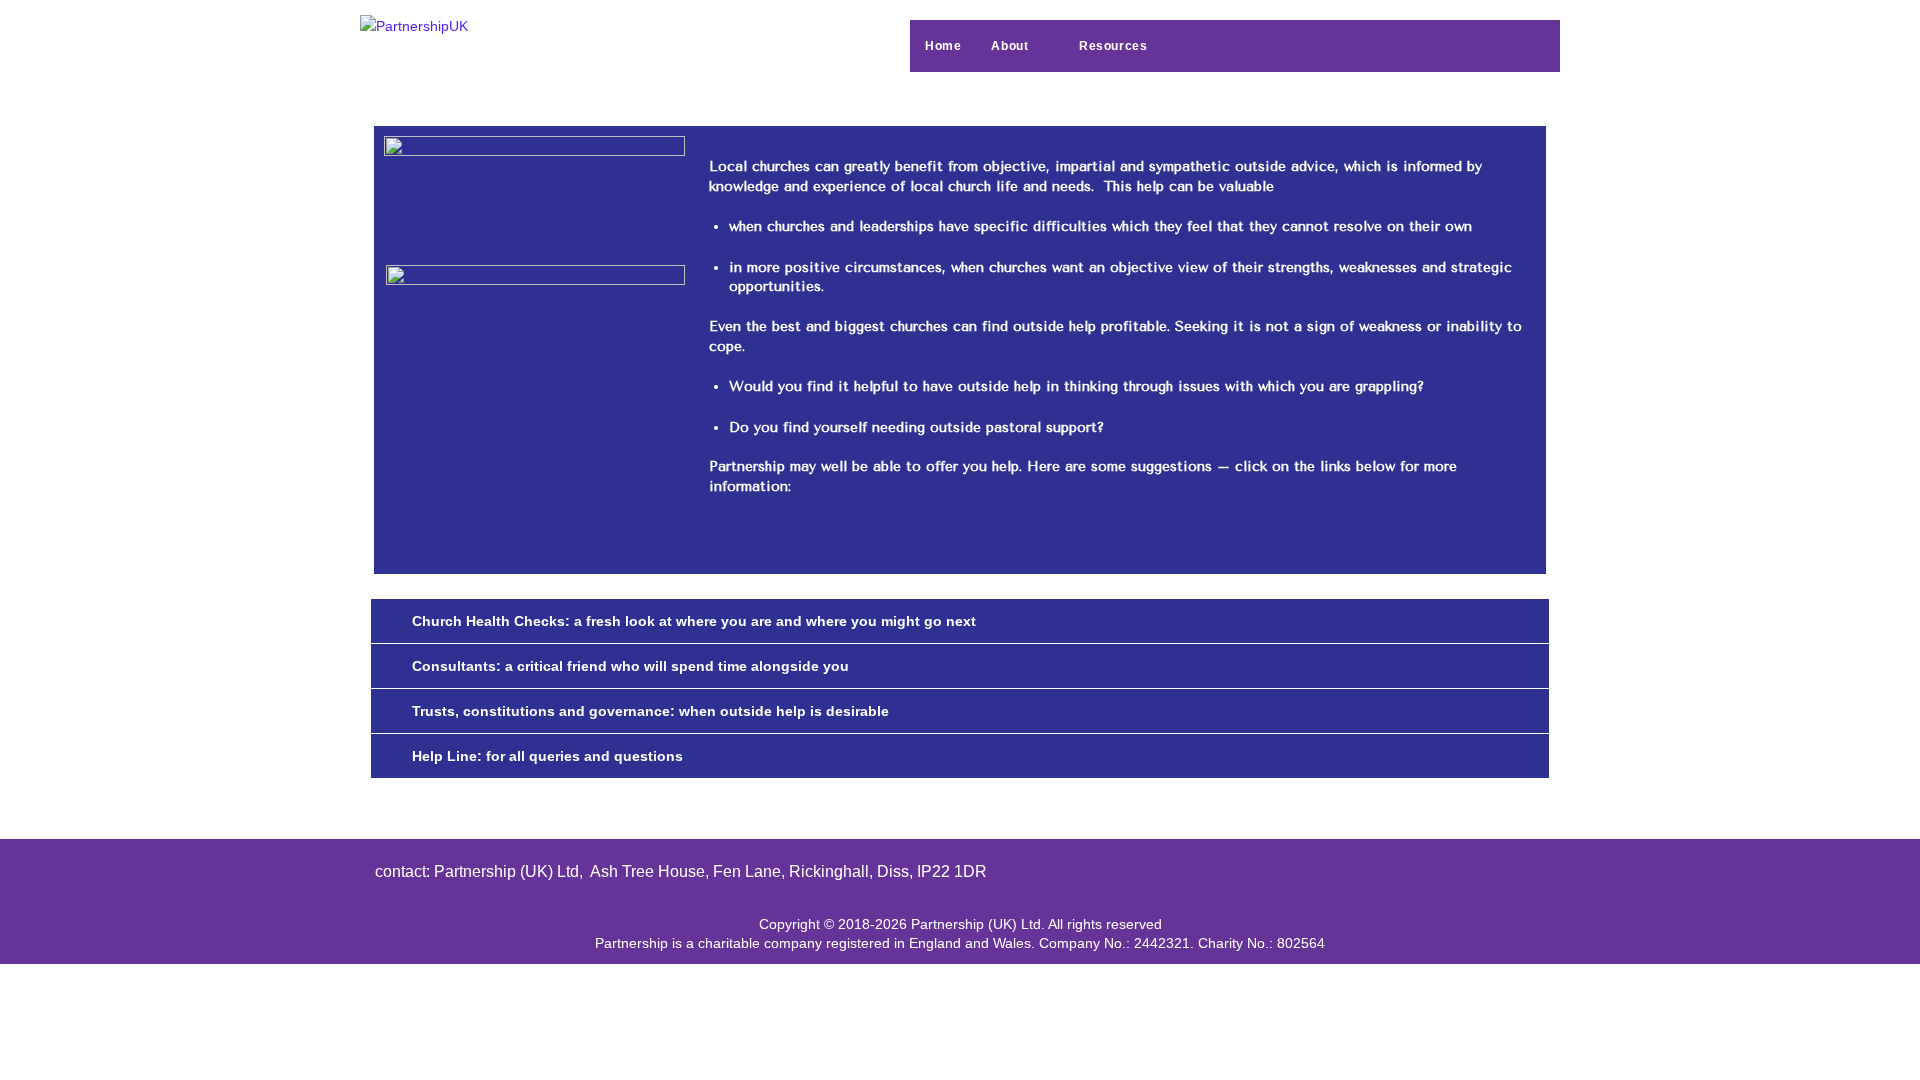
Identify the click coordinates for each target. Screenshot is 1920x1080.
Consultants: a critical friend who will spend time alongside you (630, 666)
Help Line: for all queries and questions (547, 756)
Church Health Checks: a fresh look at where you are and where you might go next (694, 621)
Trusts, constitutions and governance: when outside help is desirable (650, 711)
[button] (960, 621)
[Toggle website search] (1202, 46)
